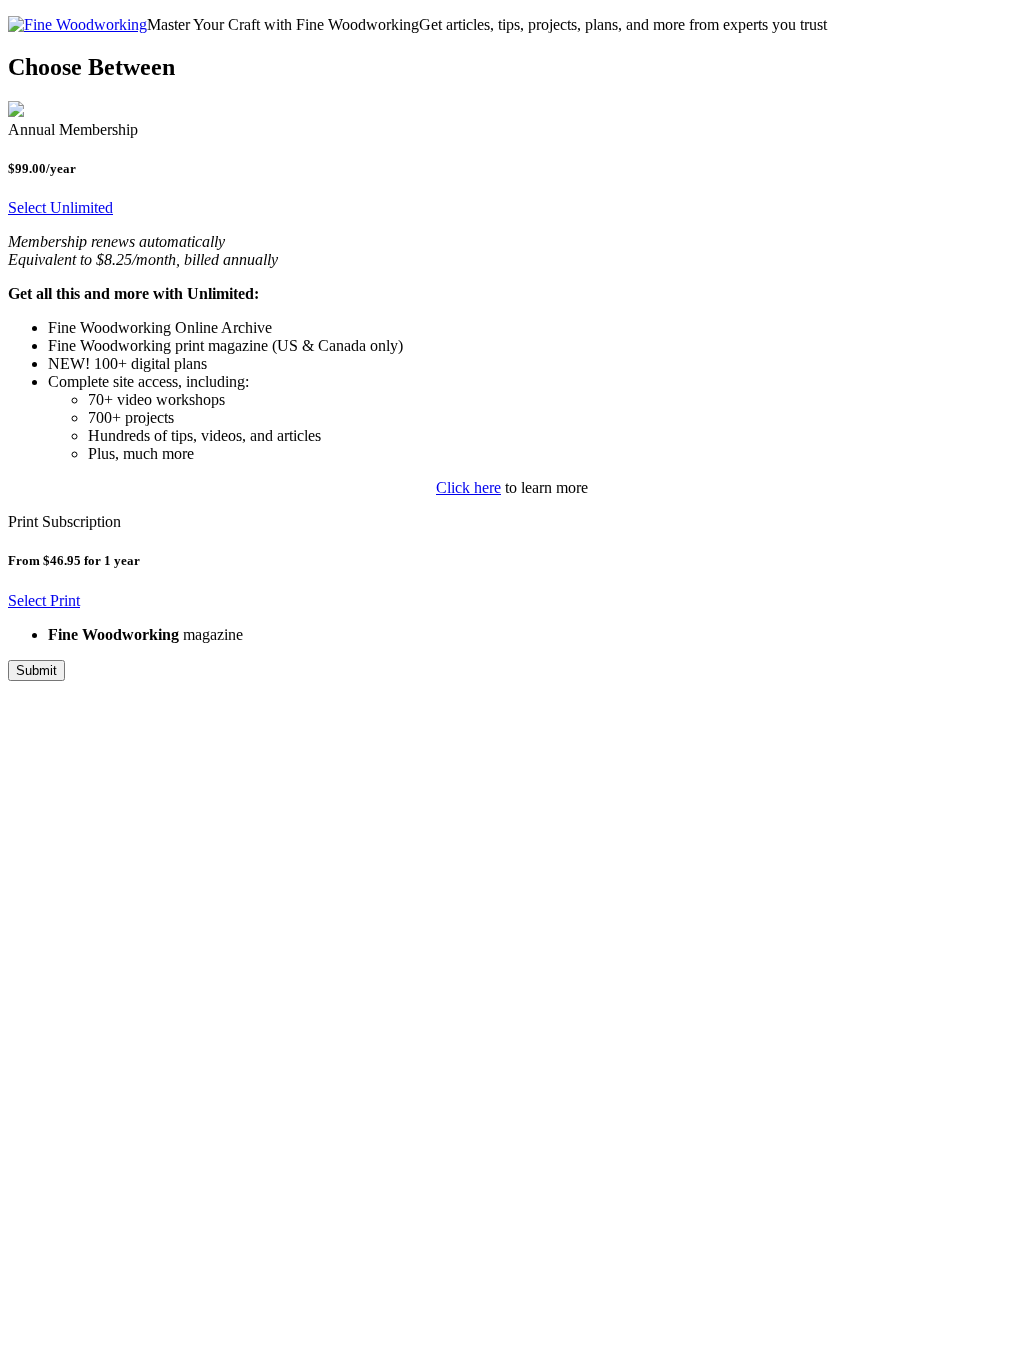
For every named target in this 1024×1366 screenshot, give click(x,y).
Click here (468, 487)
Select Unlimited (60, 207)
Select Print (44, 600)
